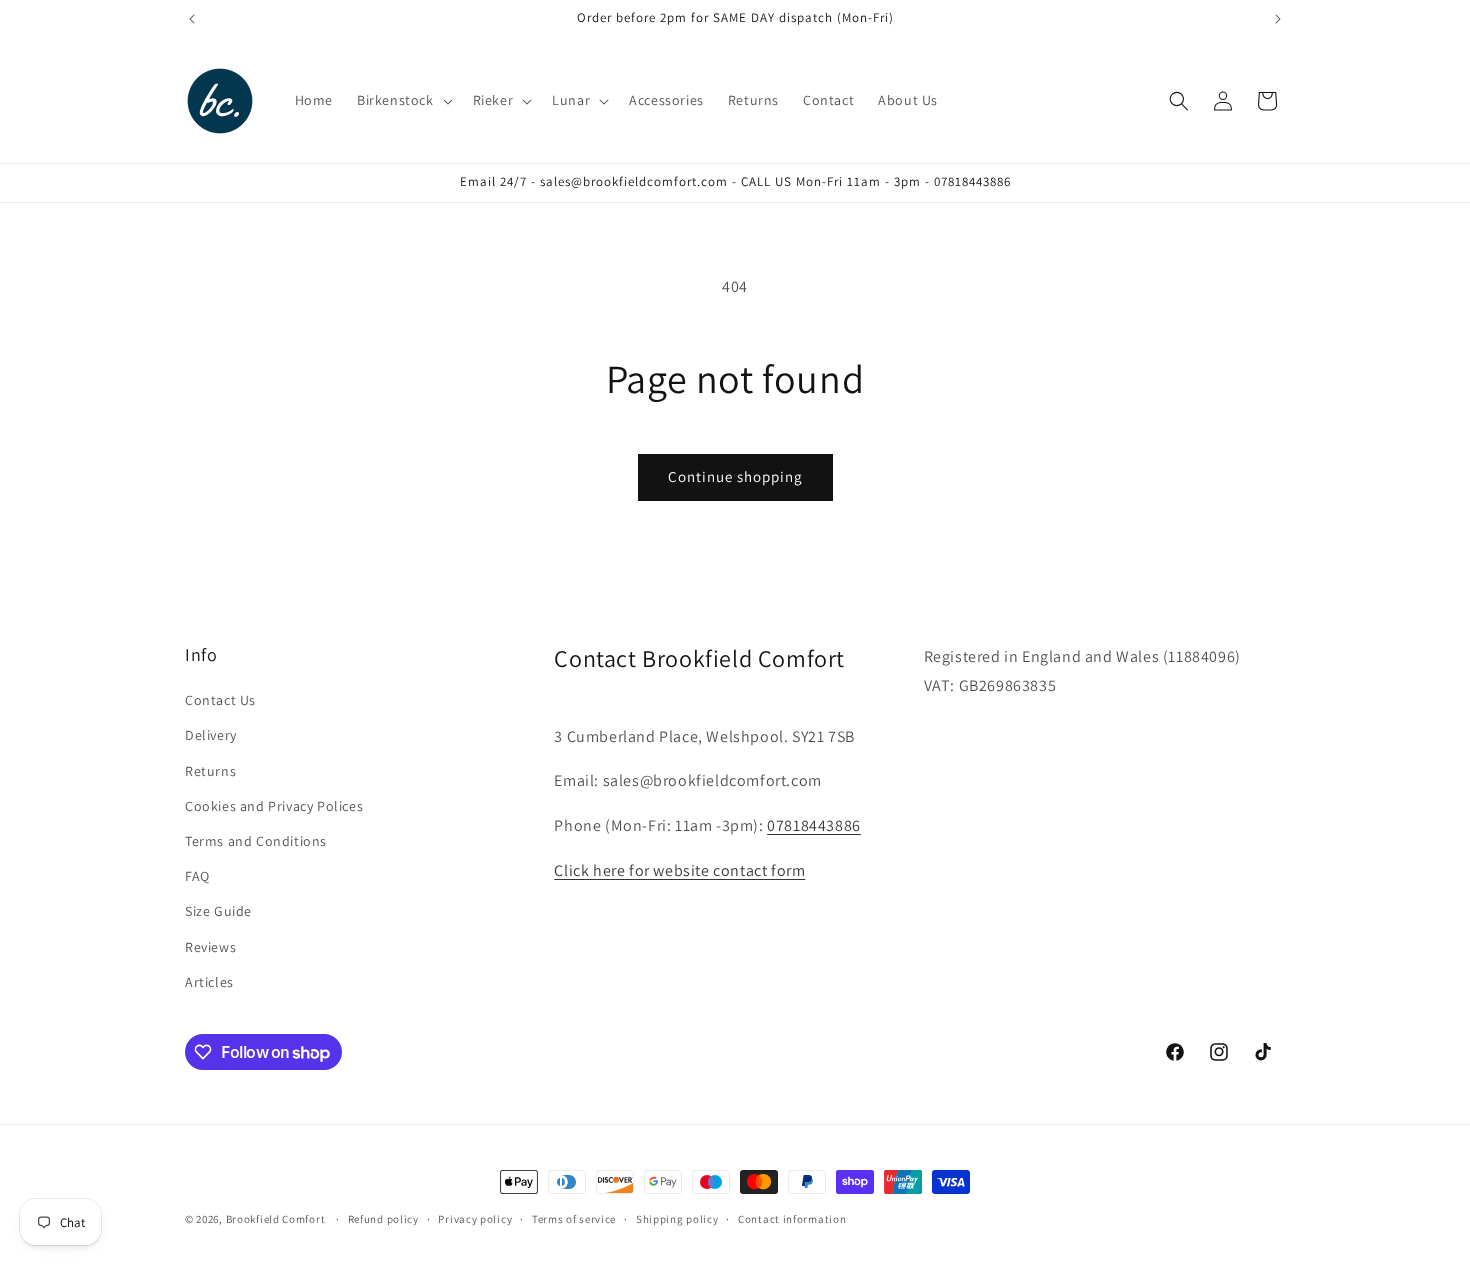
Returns (210, 771)
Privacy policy (475, 1219)
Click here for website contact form (679, 870)
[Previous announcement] (192, 19)
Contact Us (220, 700)
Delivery (211, 735)
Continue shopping (735, 476)
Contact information (792, 1219)
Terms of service (574, 1219)
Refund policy (383, 1219)
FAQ (197, 876)
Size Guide (218, 911)
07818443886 (814, 825)
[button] (403, 100)
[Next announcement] (1278, 19)
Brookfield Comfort (276, 1219)
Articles (209, 982)
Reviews (210, 947)
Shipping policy (677, 1219)
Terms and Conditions (256, 841)
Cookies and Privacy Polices (274, 806)
